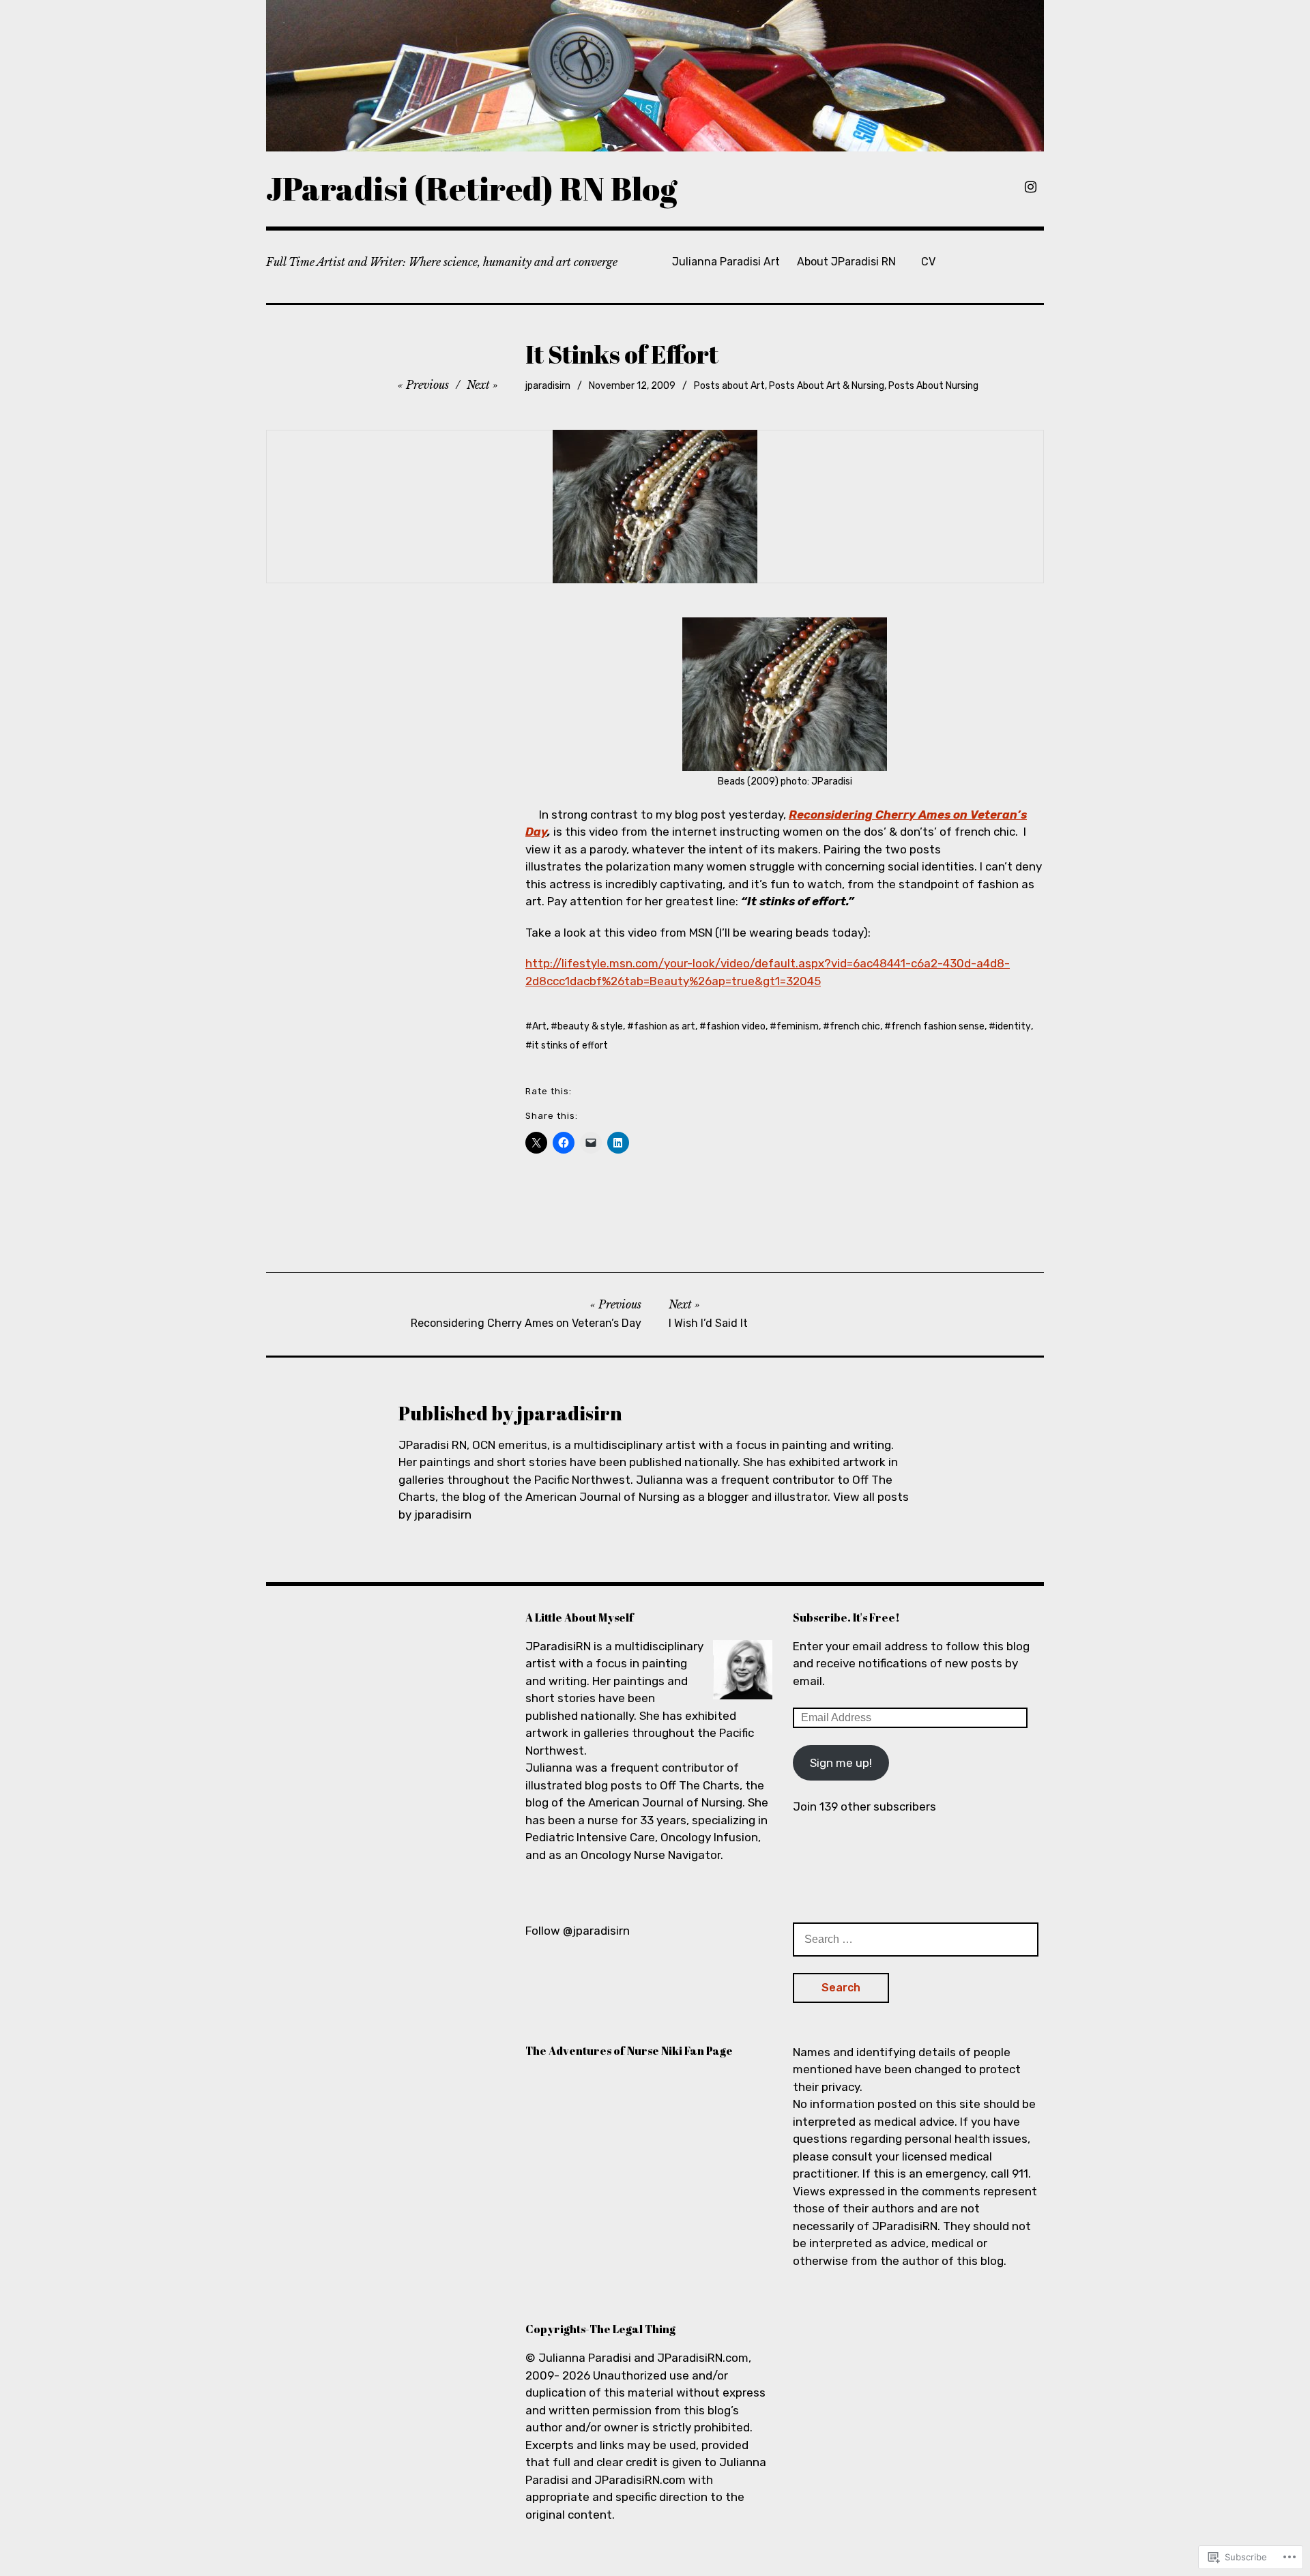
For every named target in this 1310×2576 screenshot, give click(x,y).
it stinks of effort (570, 1045)
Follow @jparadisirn (578, 1931)
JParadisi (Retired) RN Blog (472, 188)
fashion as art (665, 1026)
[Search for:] (916, 1939)
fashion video (736, 1026)
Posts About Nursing (933, 386)
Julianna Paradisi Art (726, 262)
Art (539, 1026)
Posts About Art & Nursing (827, 386)
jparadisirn (548, 386)
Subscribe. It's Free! (846, 1618)
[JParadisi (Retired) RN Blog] (655, 76)
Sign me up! (841, 1763)
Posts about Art (729, 386)
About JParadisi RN (846, 262)
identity (1013, 1026)
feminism (798, 1026)
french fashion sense (938, 1026)
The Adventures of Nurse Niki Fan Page (629, 2051)
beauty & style (590, 1026)
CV (928, 262)
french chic (855, 1026)
